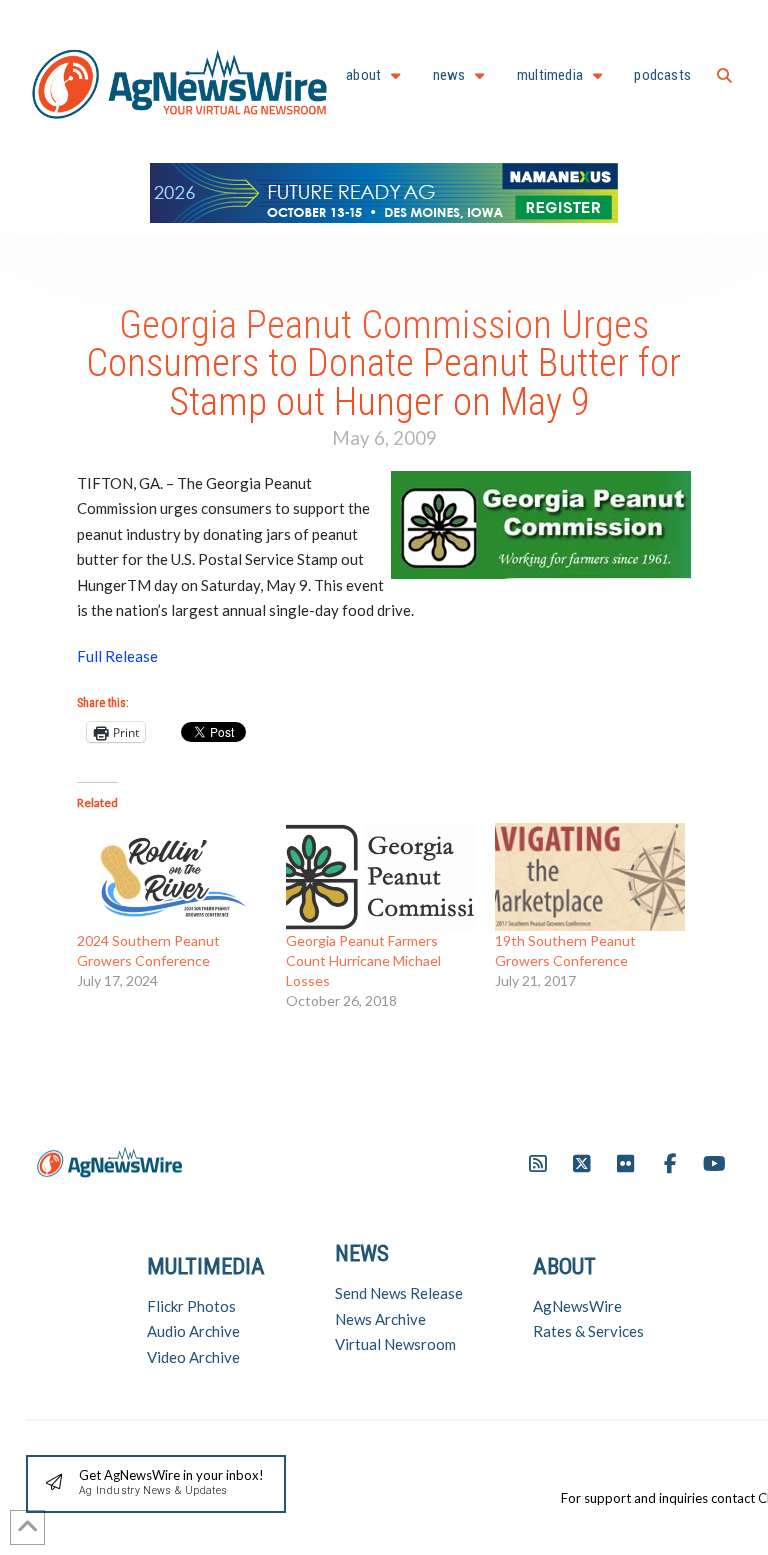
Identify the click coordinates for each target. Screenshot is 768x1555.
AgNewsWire (577, 1306)
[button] (724, 75)
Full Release (117, 656)
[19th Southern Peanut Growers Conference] (589, 877)
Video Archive (193, 1357)
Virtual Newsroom (395, 1344)
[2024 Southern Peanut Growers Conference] (171, 877)
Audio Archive (193, 1331)
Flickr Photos (191, 1306)
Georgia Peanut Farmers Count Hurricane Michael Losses (363, 960)
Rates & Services (588, 1331)
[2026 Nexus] (384, 190)
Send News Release (399, 1293)
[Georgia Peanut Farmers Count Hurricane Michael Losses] (380, 877)
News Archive (380, 1319)
